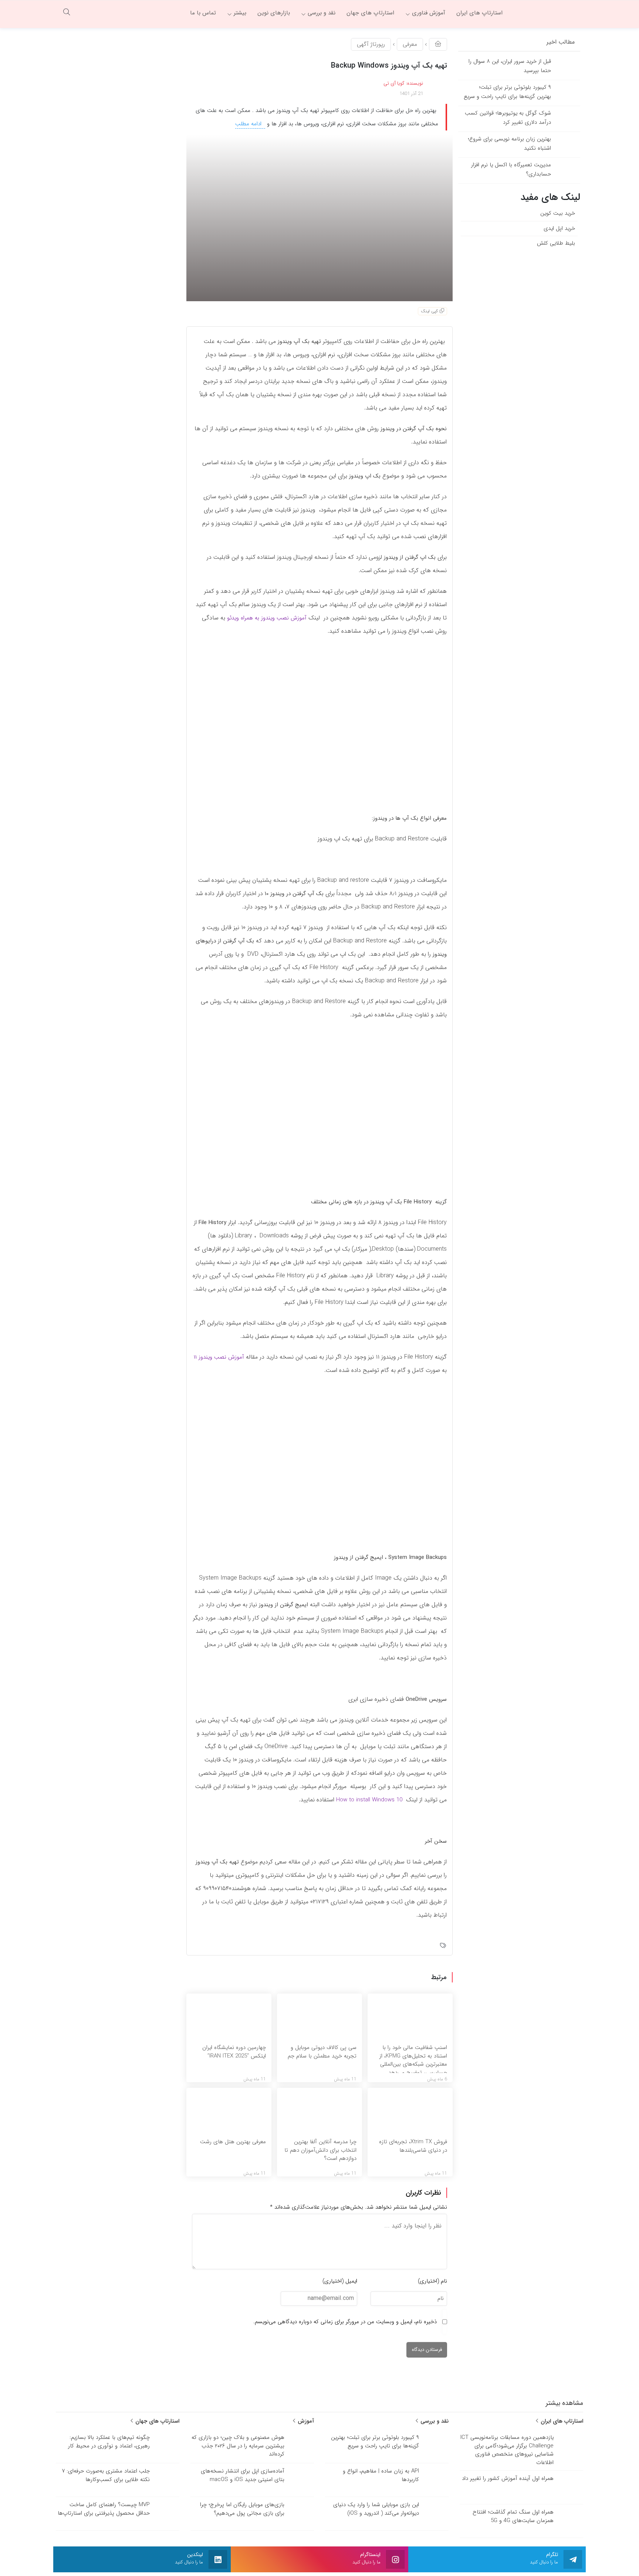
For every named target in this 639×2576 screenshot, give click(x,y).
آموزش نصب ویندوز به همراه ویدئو (267, 618)
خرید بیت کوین (558, 213)
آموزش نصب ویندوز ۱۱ (219, 1357)
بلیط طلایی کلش (556, 243)
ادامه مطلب (249, 124)
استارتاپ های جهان (156, 2421)
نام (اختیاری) (432, 2281)
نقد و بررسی (434, 2421)
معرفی (410, 44)
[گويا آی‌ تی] (547, 13)
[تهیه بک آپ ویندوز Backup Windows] (319, 218)
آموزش (305, 2421)
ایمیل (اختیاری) (340, 2281)
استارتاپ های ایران (561, 2421)
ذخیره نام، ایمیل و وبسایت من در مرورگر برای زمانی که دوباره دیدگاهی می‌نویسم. (345, 2322)
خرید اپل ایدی (559, 228)
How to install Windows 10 (369, 1800)
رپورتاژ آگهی (371, 44)
